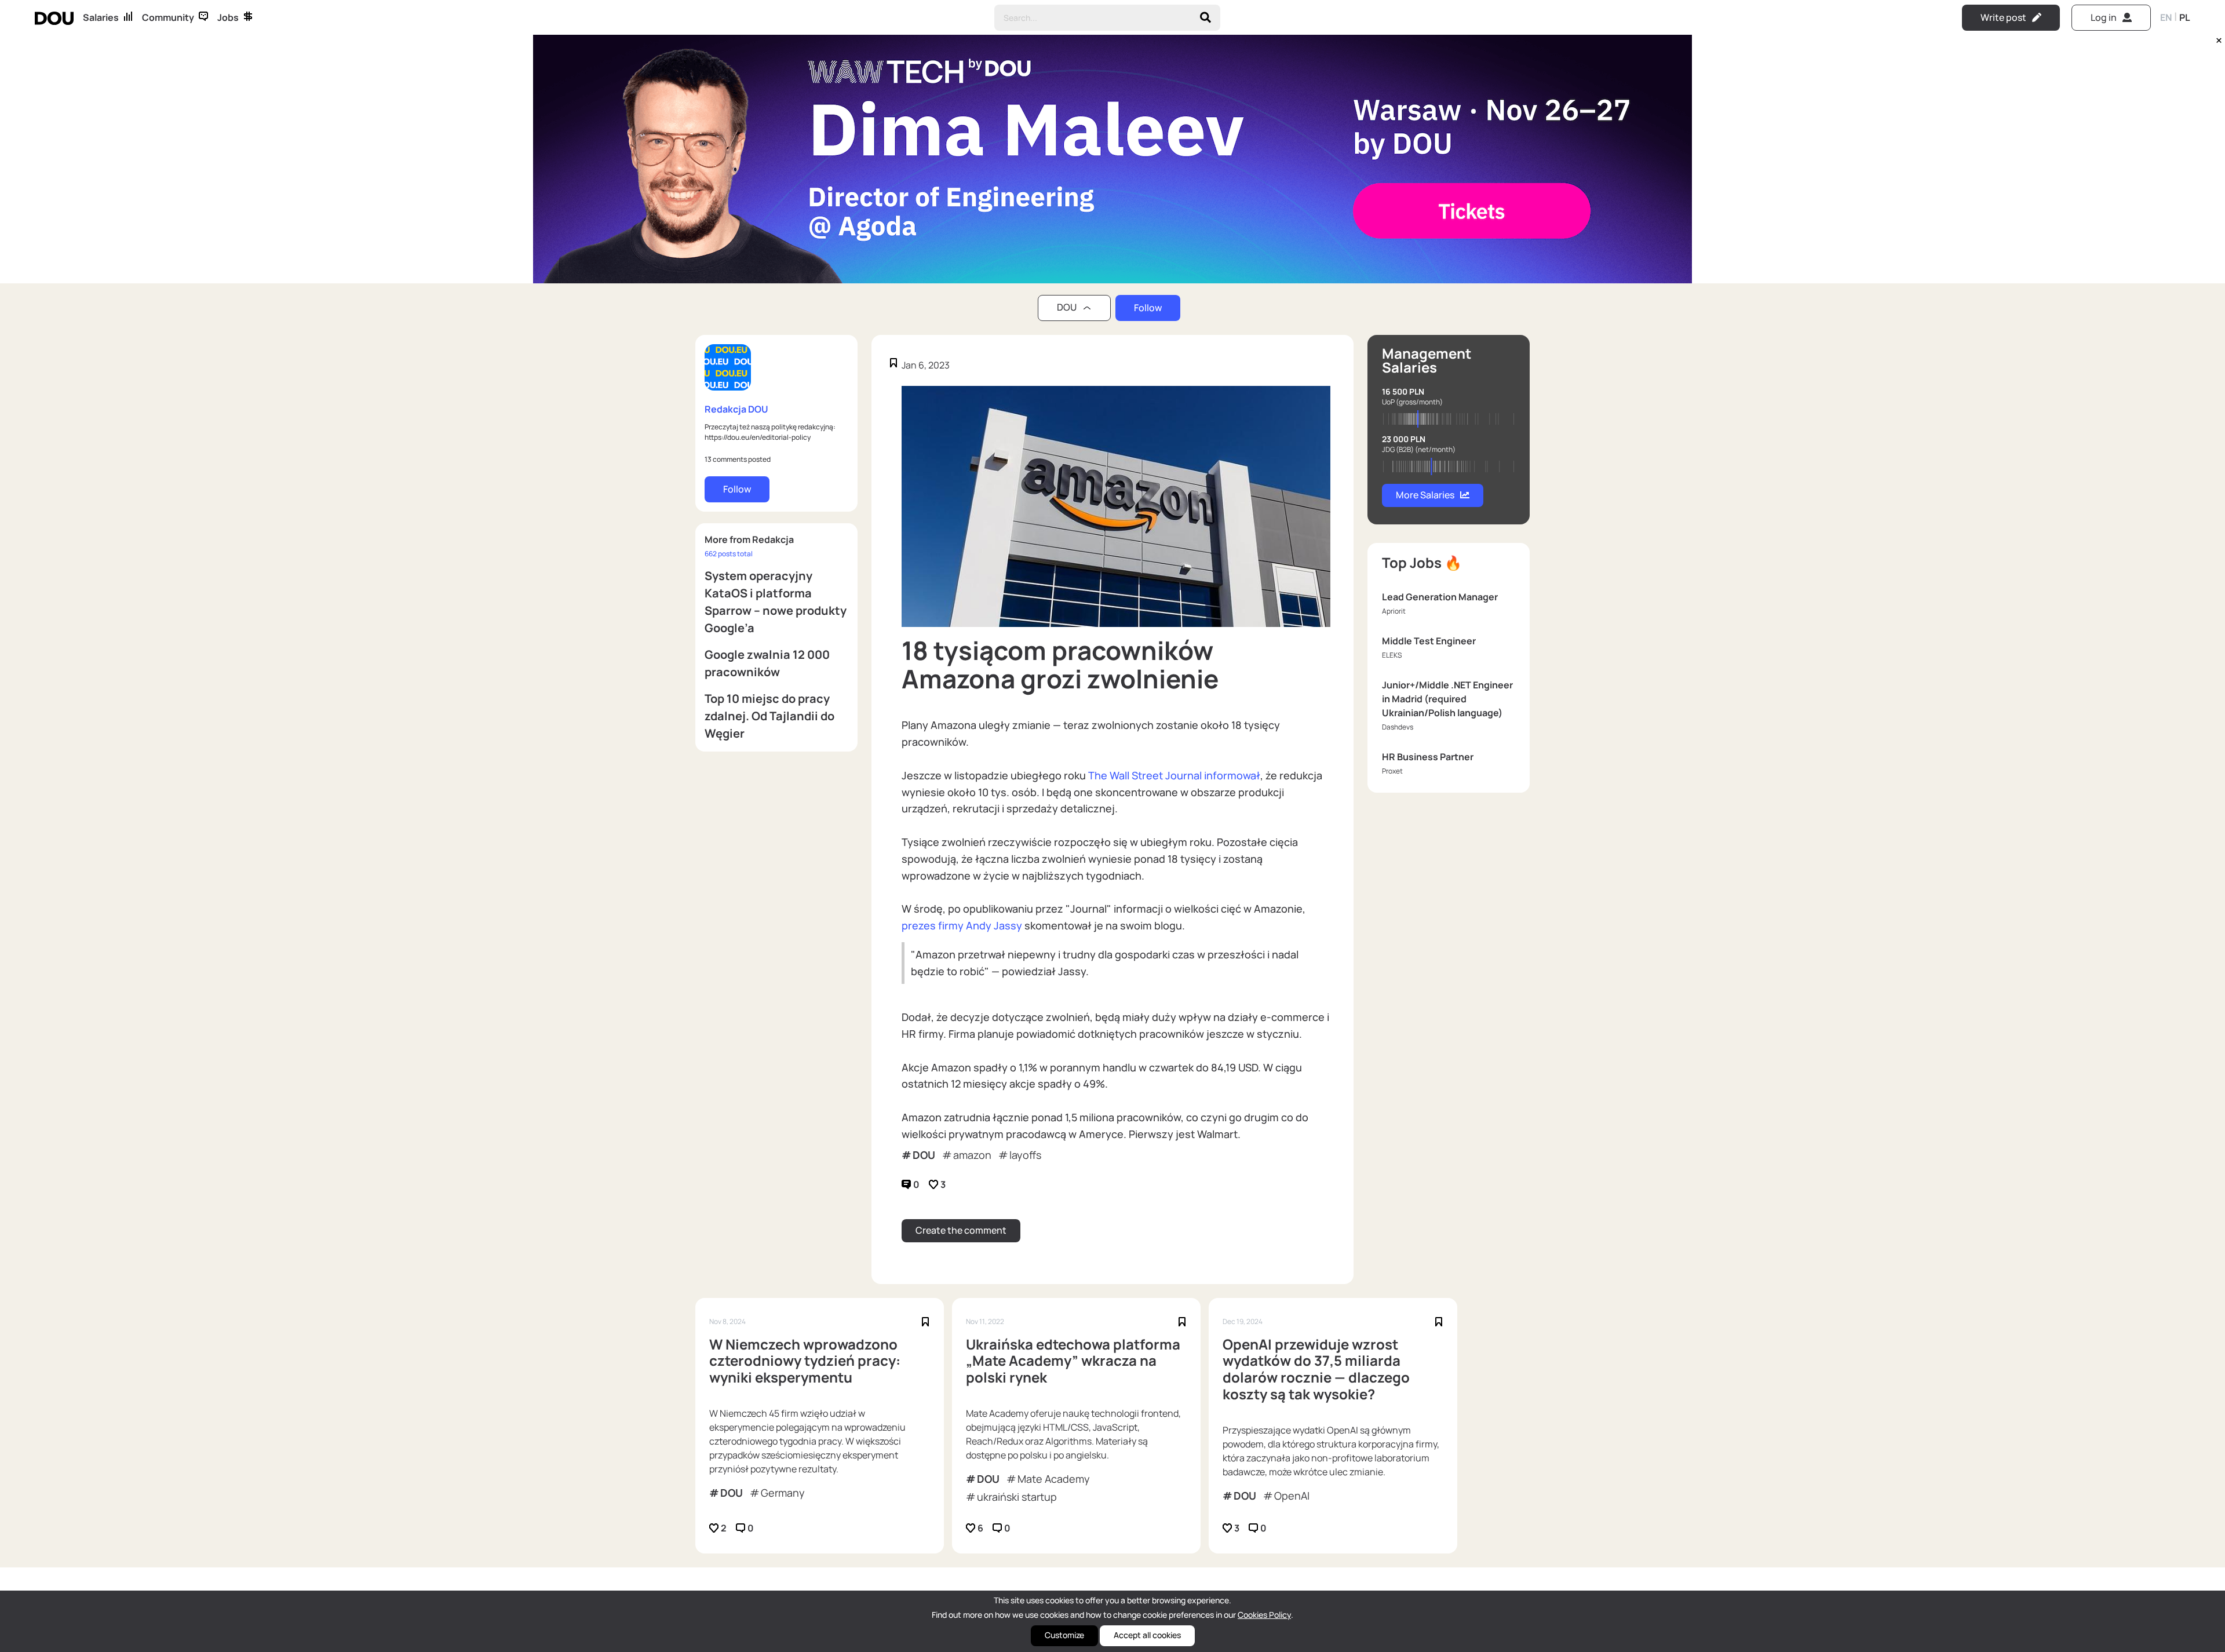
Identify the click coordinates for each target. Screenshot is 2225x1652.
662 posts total (729, 554)
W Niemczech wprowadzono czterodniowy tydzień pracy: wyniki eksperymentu (805, 1361)
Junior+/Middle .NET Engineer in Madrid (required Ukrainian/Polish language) (1447, 699)
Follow (1148, 308)
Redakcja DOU (736, 409)
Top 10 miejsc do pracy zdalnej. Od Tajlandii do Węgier (769, 716)
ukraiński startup (1017, 1497)
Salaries (101, 17)
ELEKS (1392, 655)
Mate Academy (1054, 1479)
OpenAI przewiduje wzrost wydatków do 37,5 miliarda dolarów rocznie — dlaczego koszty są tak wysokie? (1316, 1370)
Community (168, 17)
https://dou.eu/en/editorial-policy (758, 437)
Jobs (228, 17)
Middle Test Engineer (1429, 641)
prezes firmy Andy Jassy (962, 925)
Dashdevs (1398, 727)
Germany (783, 1493)
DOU (924, 1155)
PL (2185, 17)
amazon (972, 1155)
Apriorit (1394, 611)
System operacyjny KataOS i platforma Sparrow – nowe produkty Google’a (776, 602)
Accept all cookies (1147, 1635)
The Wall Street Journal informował (1174, 775)
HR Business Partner (1428, 757)
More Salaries (1425, 495)
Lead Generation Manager (1440, 597)
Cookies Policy (1264, 1615)
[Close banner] (2217, 38)
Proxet (1392, 771)
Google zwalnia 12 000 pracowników (767, 663)
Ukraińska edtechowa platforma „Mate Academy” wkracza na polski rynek (1073, 1361)
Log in (2104, 17)
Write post (2003, 17)
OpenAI (1292, 1496)
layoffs (1025, 1155)
